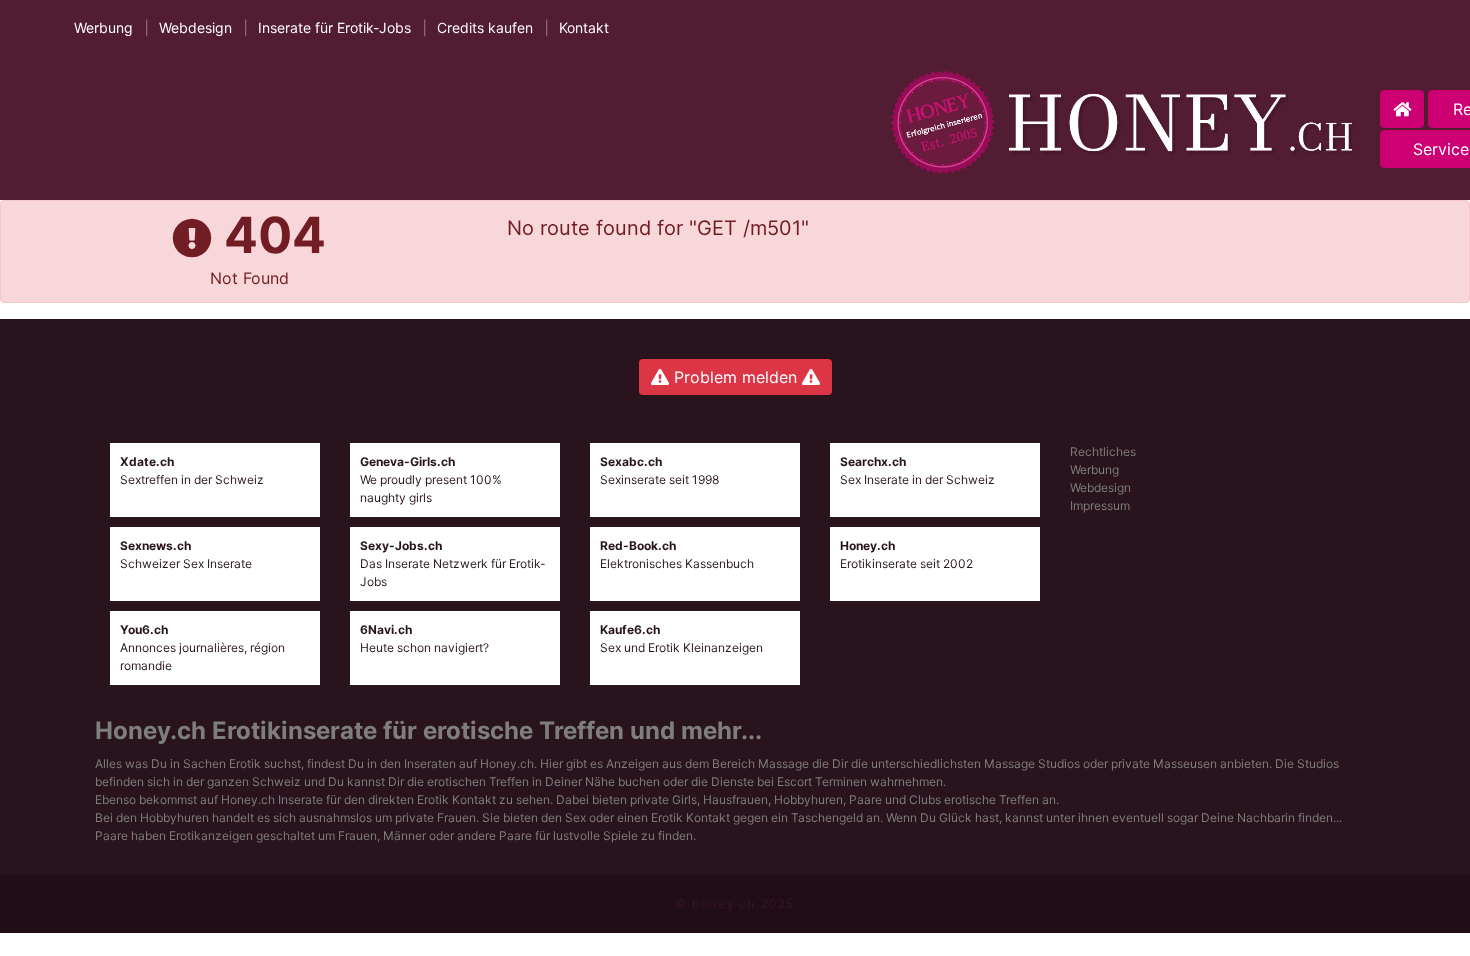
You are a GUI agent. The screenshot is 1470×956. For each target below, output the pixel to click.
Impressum (1100, 505)
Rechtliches (1103, 451)
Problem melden (735, 377)
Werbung (103, 27)
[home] (1127, 122)
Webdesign (195, 27)
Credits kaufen (485, 27)
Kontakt (584, 27)
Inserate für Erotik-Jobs (334, 27)
